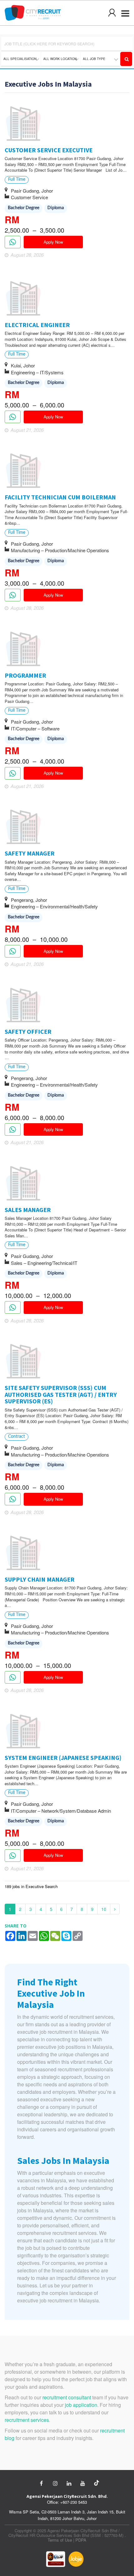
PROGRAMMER (25, 675)
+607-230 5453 (74, 2502)
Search (126, 59)
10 (104, 1909)
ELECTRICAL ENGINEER (37, 325)
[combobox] (21, 59)
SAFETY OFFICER (28, 1031)
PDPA (81, 2540)
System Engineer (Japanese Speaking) (63, 1758)
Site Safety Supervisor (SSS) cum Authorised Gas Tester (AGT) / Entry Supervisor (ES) (61, 1394)
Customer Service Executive (49, 150)
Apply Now (53, 242)
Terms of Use (60, 2540)
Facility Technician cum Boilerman (60, 497)
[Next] (115, 1909)
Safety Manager (30, 853)
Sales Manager (28, 1210)
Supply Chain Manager (40, 1579)
